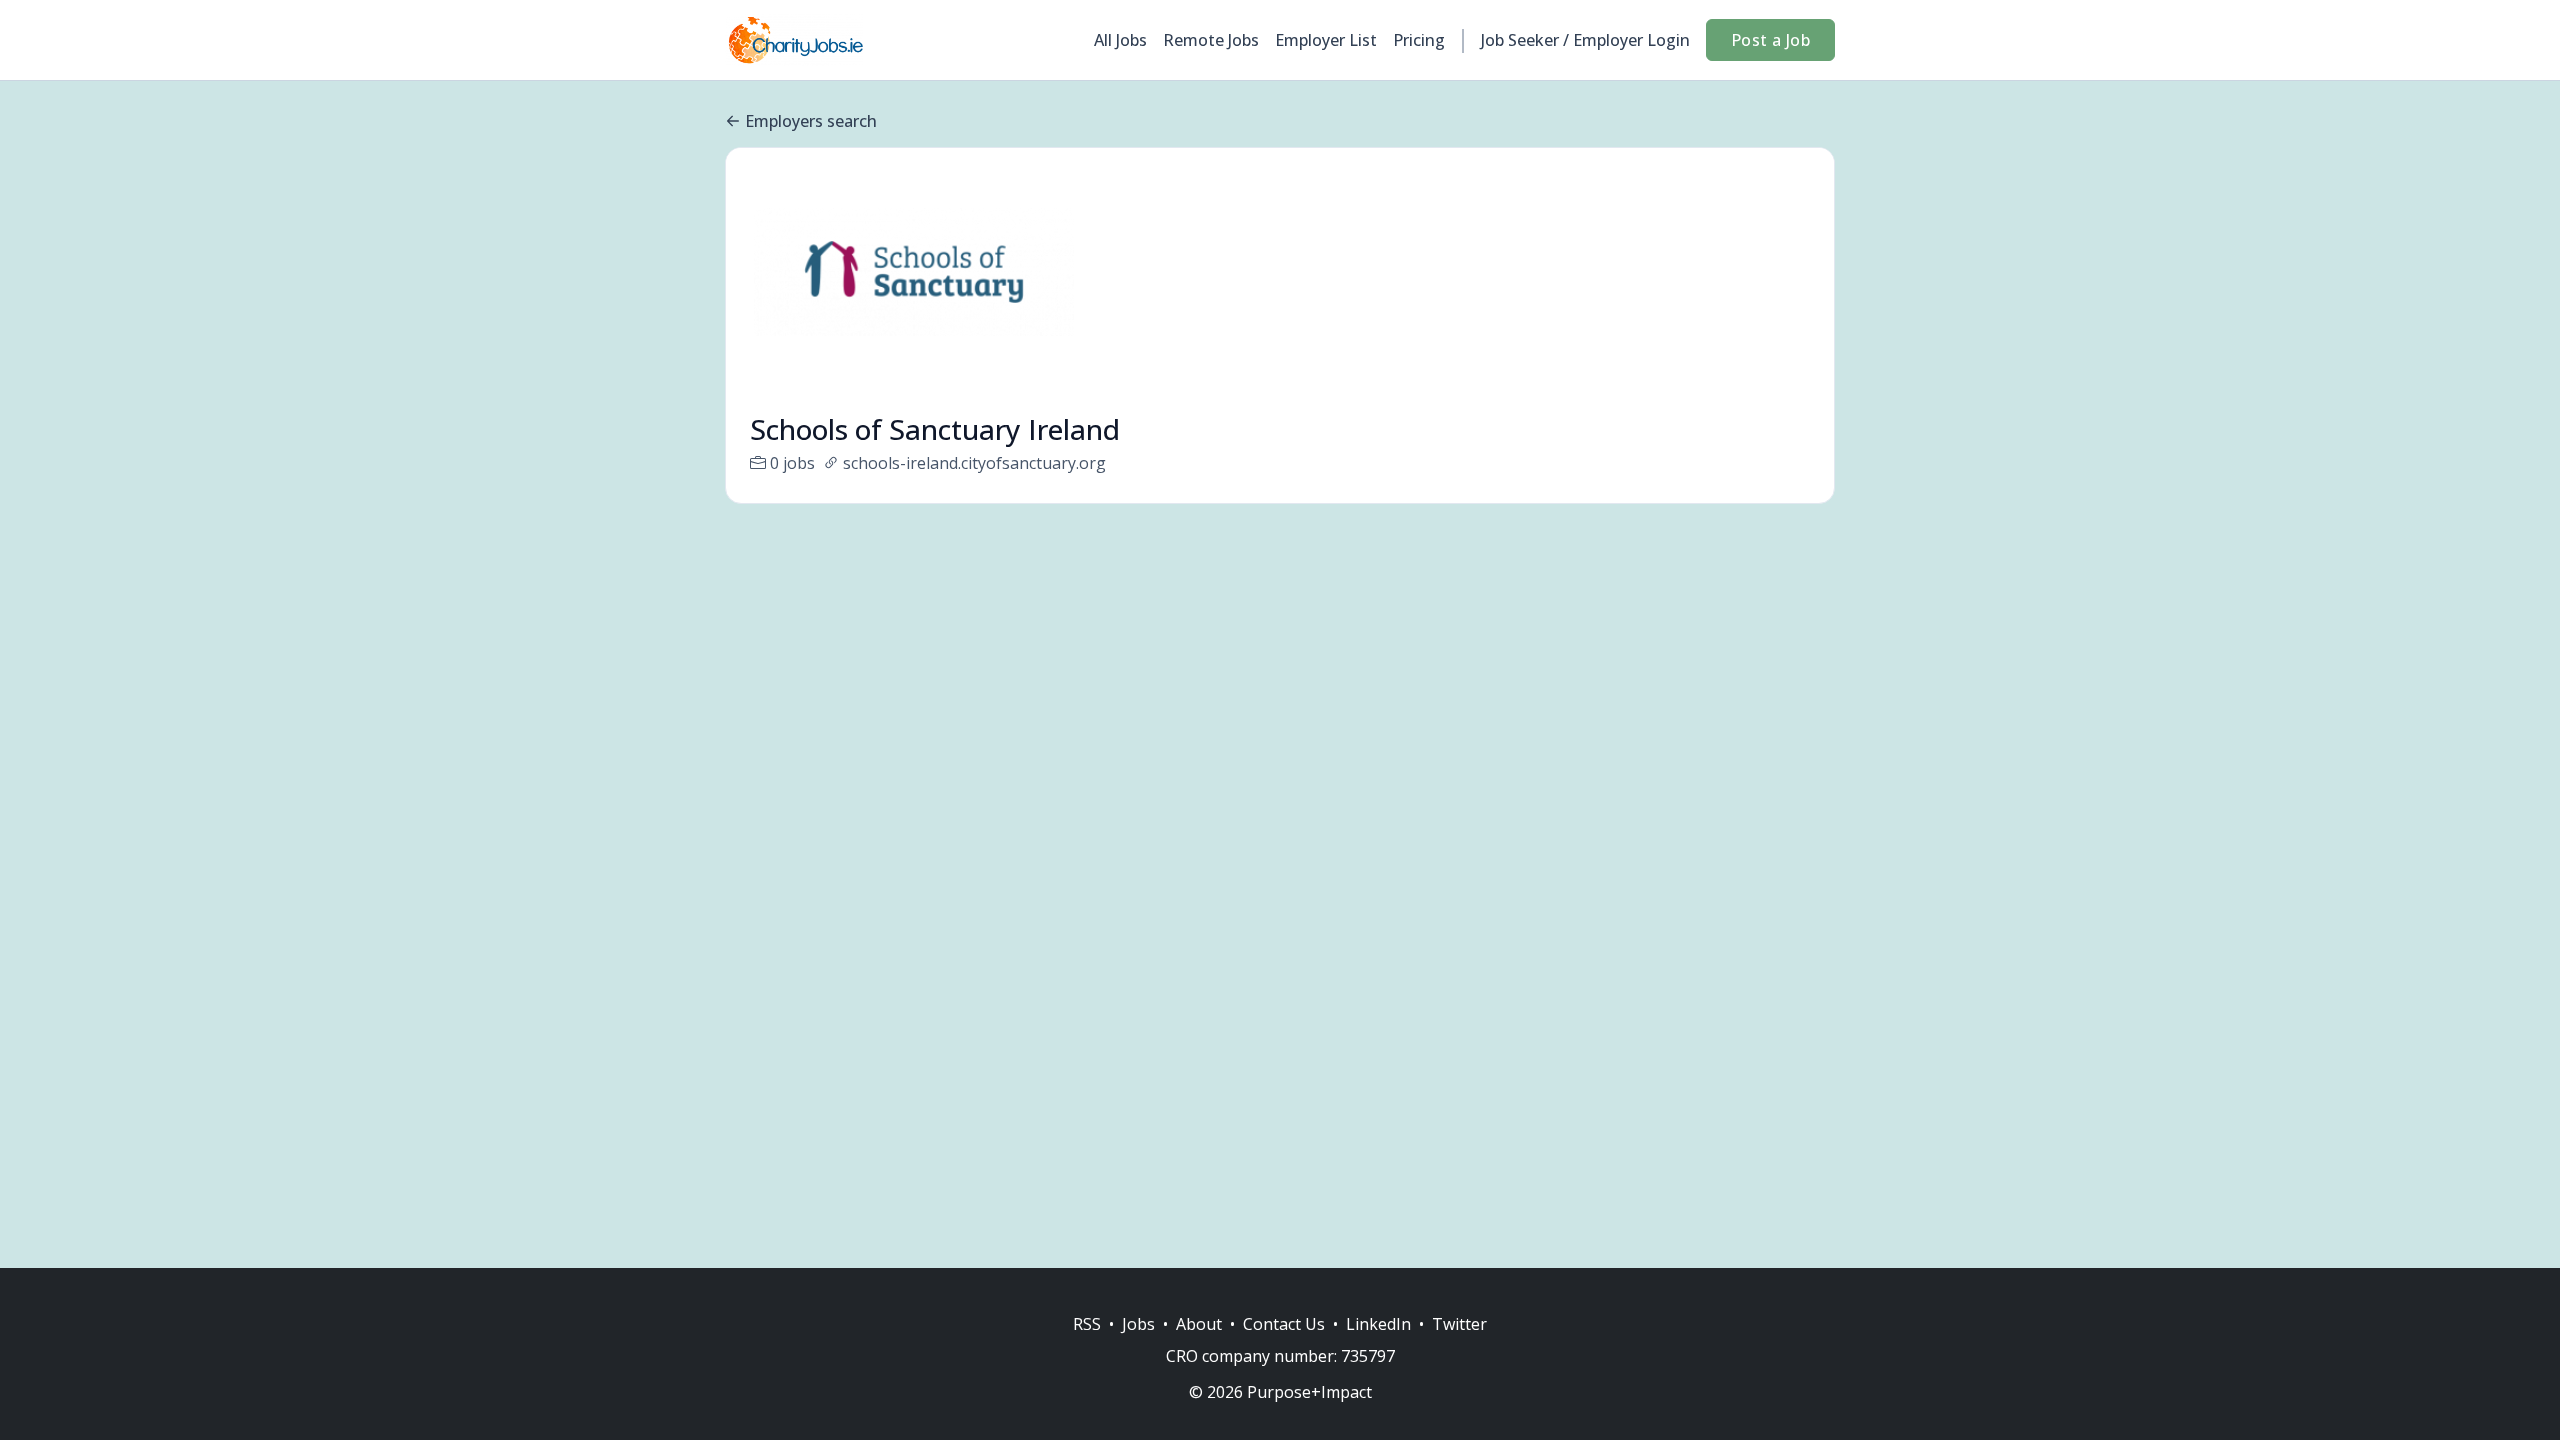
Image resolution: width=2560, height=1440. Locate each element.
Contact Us (1284, 1324)
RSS (1087, 1324)
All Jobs (1120, 40)
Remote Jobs (1211, 40)
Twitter (1459, 1324)
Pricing (1419, 40)
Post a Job (1770, 40)
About (1199, 1324)
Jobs (1138, 1324)
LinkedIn (1378, 1324)
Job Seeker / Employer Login (1585, 40)
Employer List (1326, 40)
